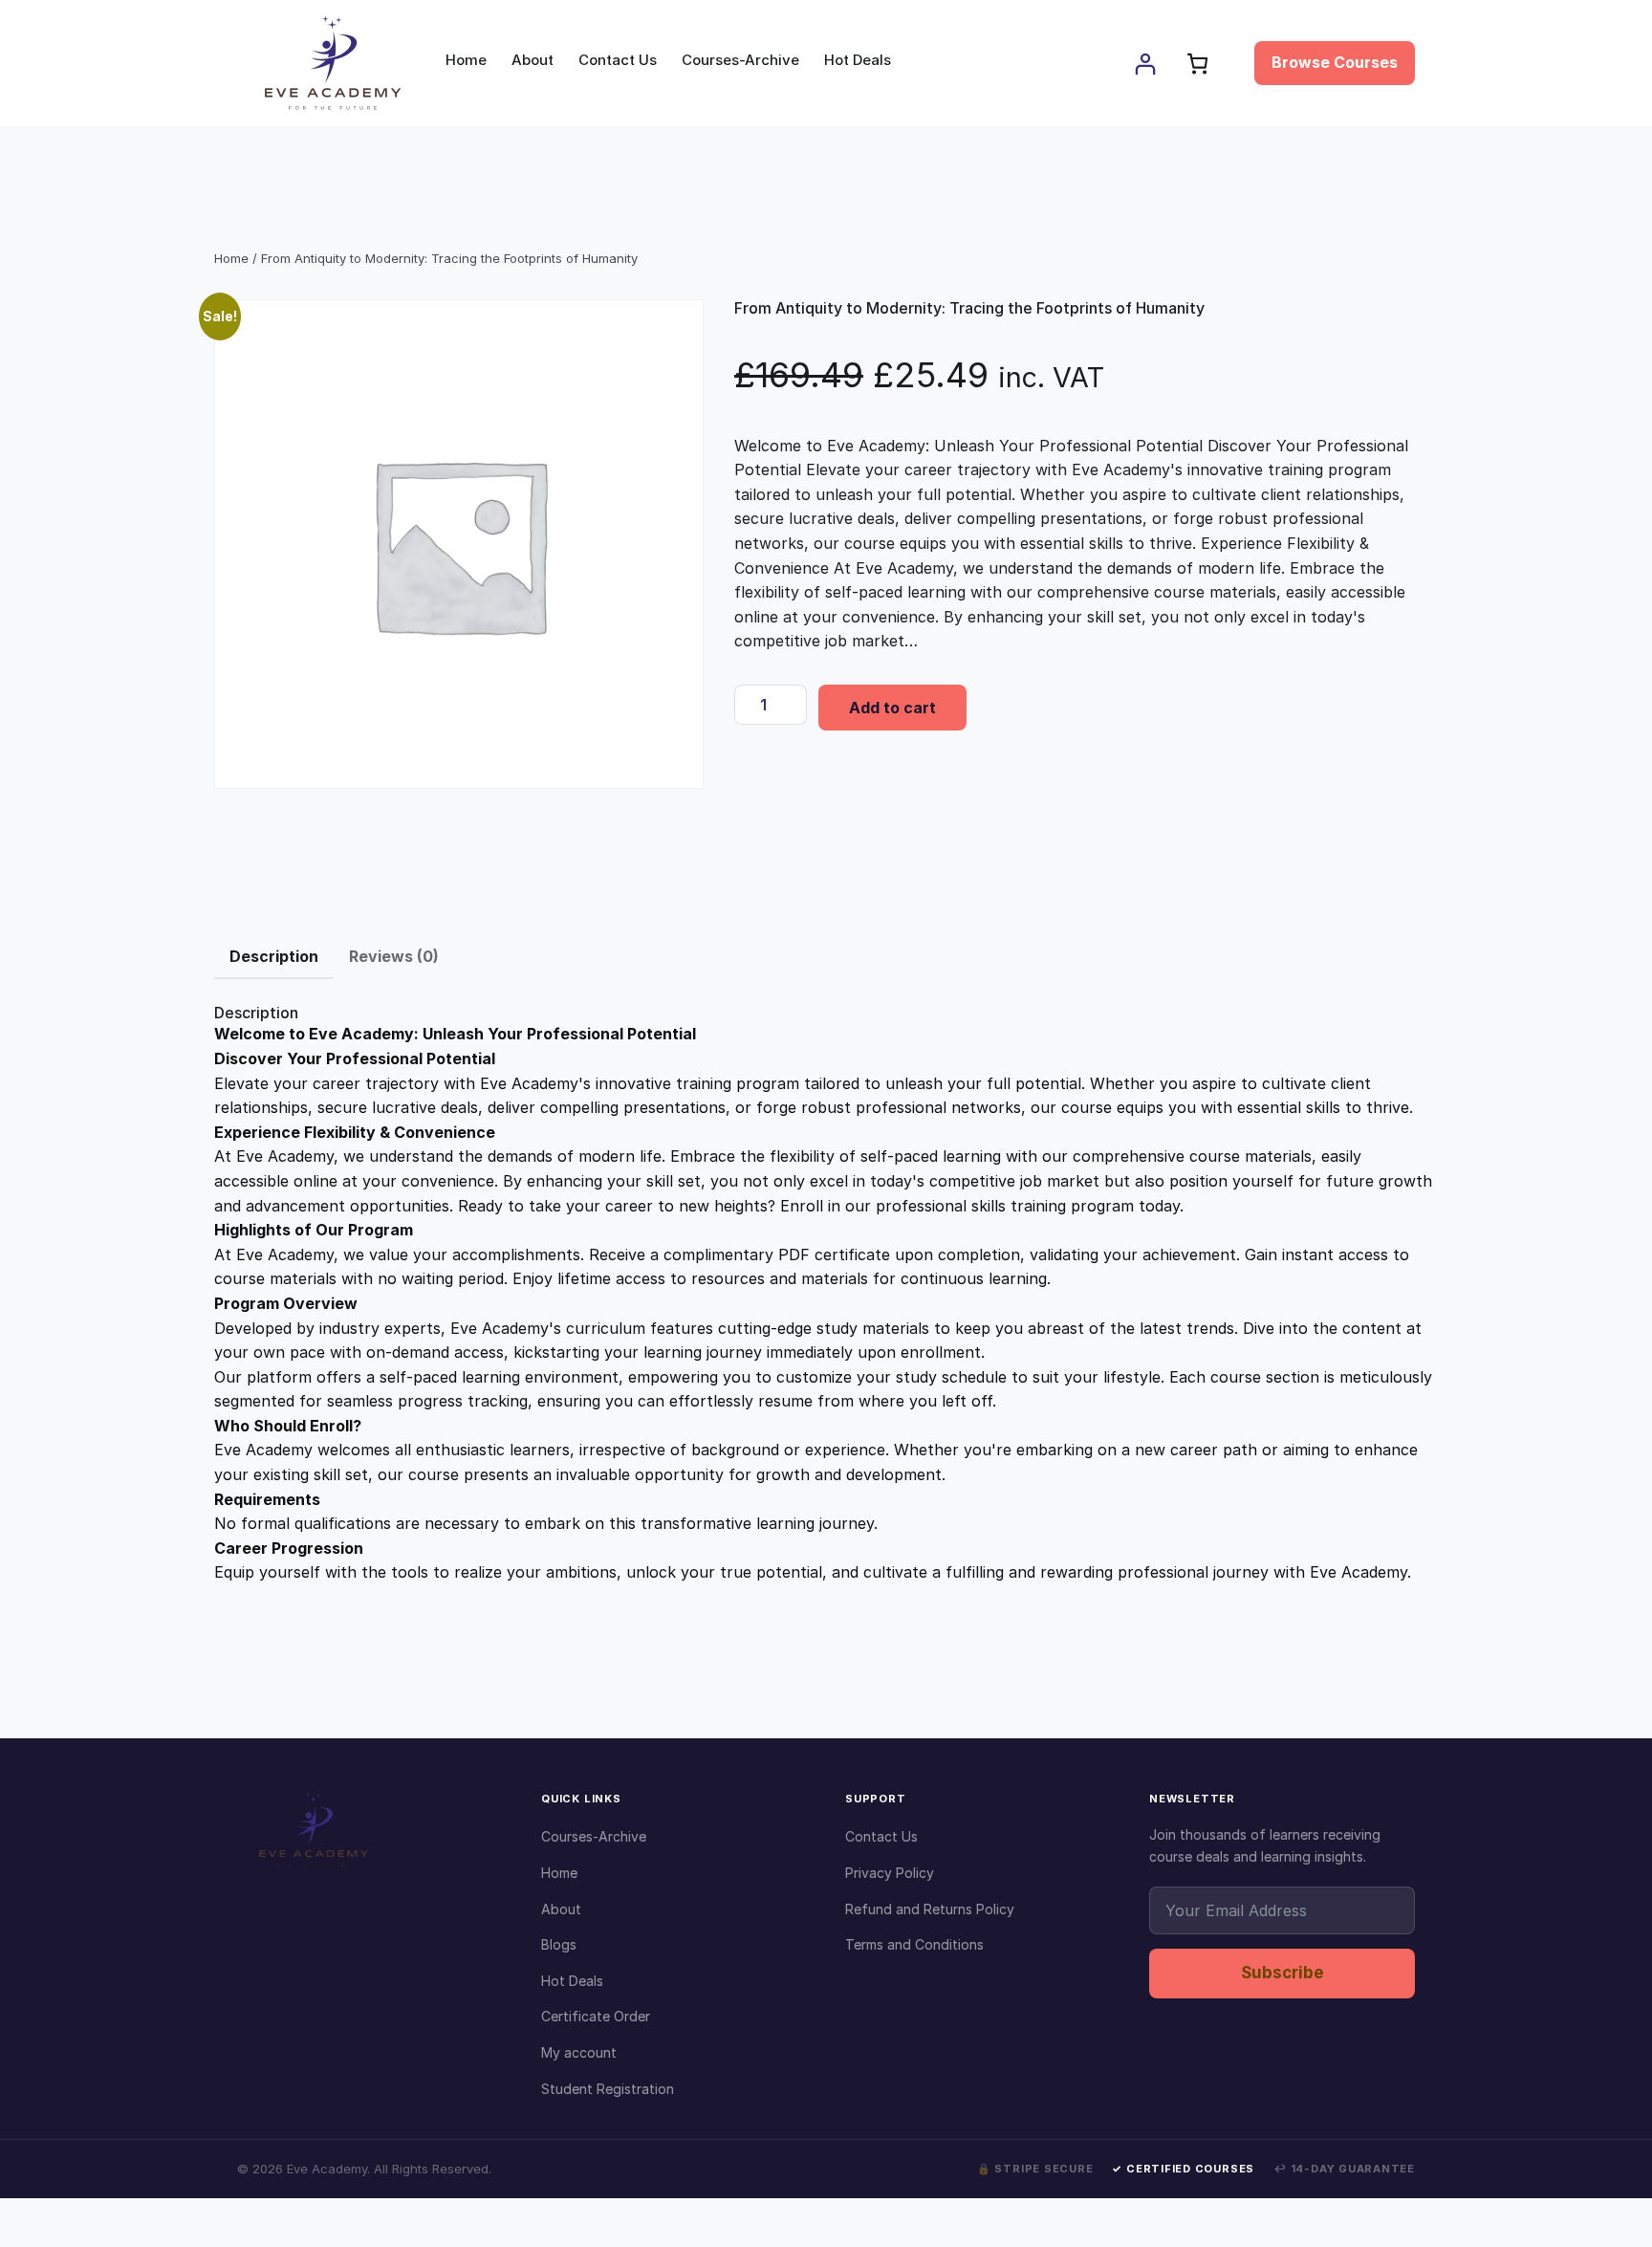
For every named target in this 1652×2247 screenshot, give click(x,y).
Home (231, 258)
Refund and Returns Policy (930, 1909)
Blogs (559, 1944)
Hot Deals (572, 1981)
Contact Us (881, 1836)
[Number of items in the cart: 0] (1197, 64)
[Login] (1145, 64)
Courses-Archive (594, 1836)
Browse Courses (1335, 62)
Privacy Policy (890, 1873)
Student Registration (608, 2089)
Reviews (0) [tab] (394, 956)
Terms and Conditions (914, 1944)
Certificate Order (596, 2016)
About (561, 1909)
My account (579, 2052)
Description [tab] (274, 956)
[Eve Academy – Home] (370, 1830)
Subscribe (1282, 1973)
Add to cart (892, 708)
